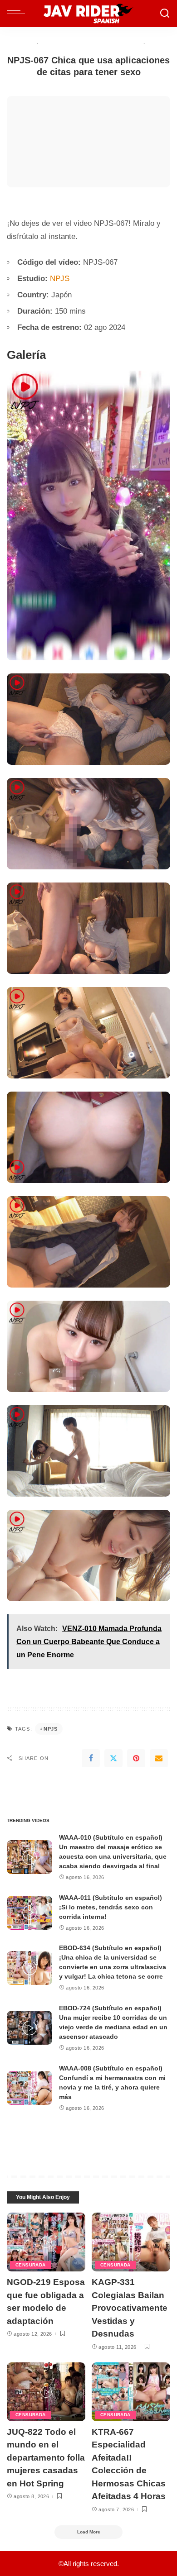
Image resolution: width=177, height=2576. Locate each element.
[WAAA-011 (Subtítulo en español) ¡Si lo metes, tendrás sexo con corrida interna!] (29, 1913)
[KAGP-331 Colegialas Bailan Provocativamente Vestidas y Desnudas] (131, 2242)
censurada (31, 2265)
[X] (113, 1758)
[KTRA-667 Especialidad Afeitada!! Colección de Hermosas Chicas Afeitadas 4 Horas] (131, 2392)
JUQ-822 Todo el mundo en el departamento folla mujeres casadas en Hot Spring (46, 2458)
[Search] (165, 14)
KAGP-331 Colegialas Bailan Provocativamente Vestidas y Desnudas (130, 2308)
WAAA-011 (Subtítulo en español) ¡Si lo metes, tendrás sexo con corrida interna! (111, 1907)
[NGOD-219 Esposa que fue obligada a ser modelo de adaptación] (46, 2242)
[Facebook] (91, 1758)
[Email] (159, 1758)
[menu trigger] (18, 14)
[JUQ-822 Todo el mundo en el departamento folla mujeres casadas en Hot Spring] (46, 2392)
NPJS (60, 279)
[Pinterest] (136, 1758)
